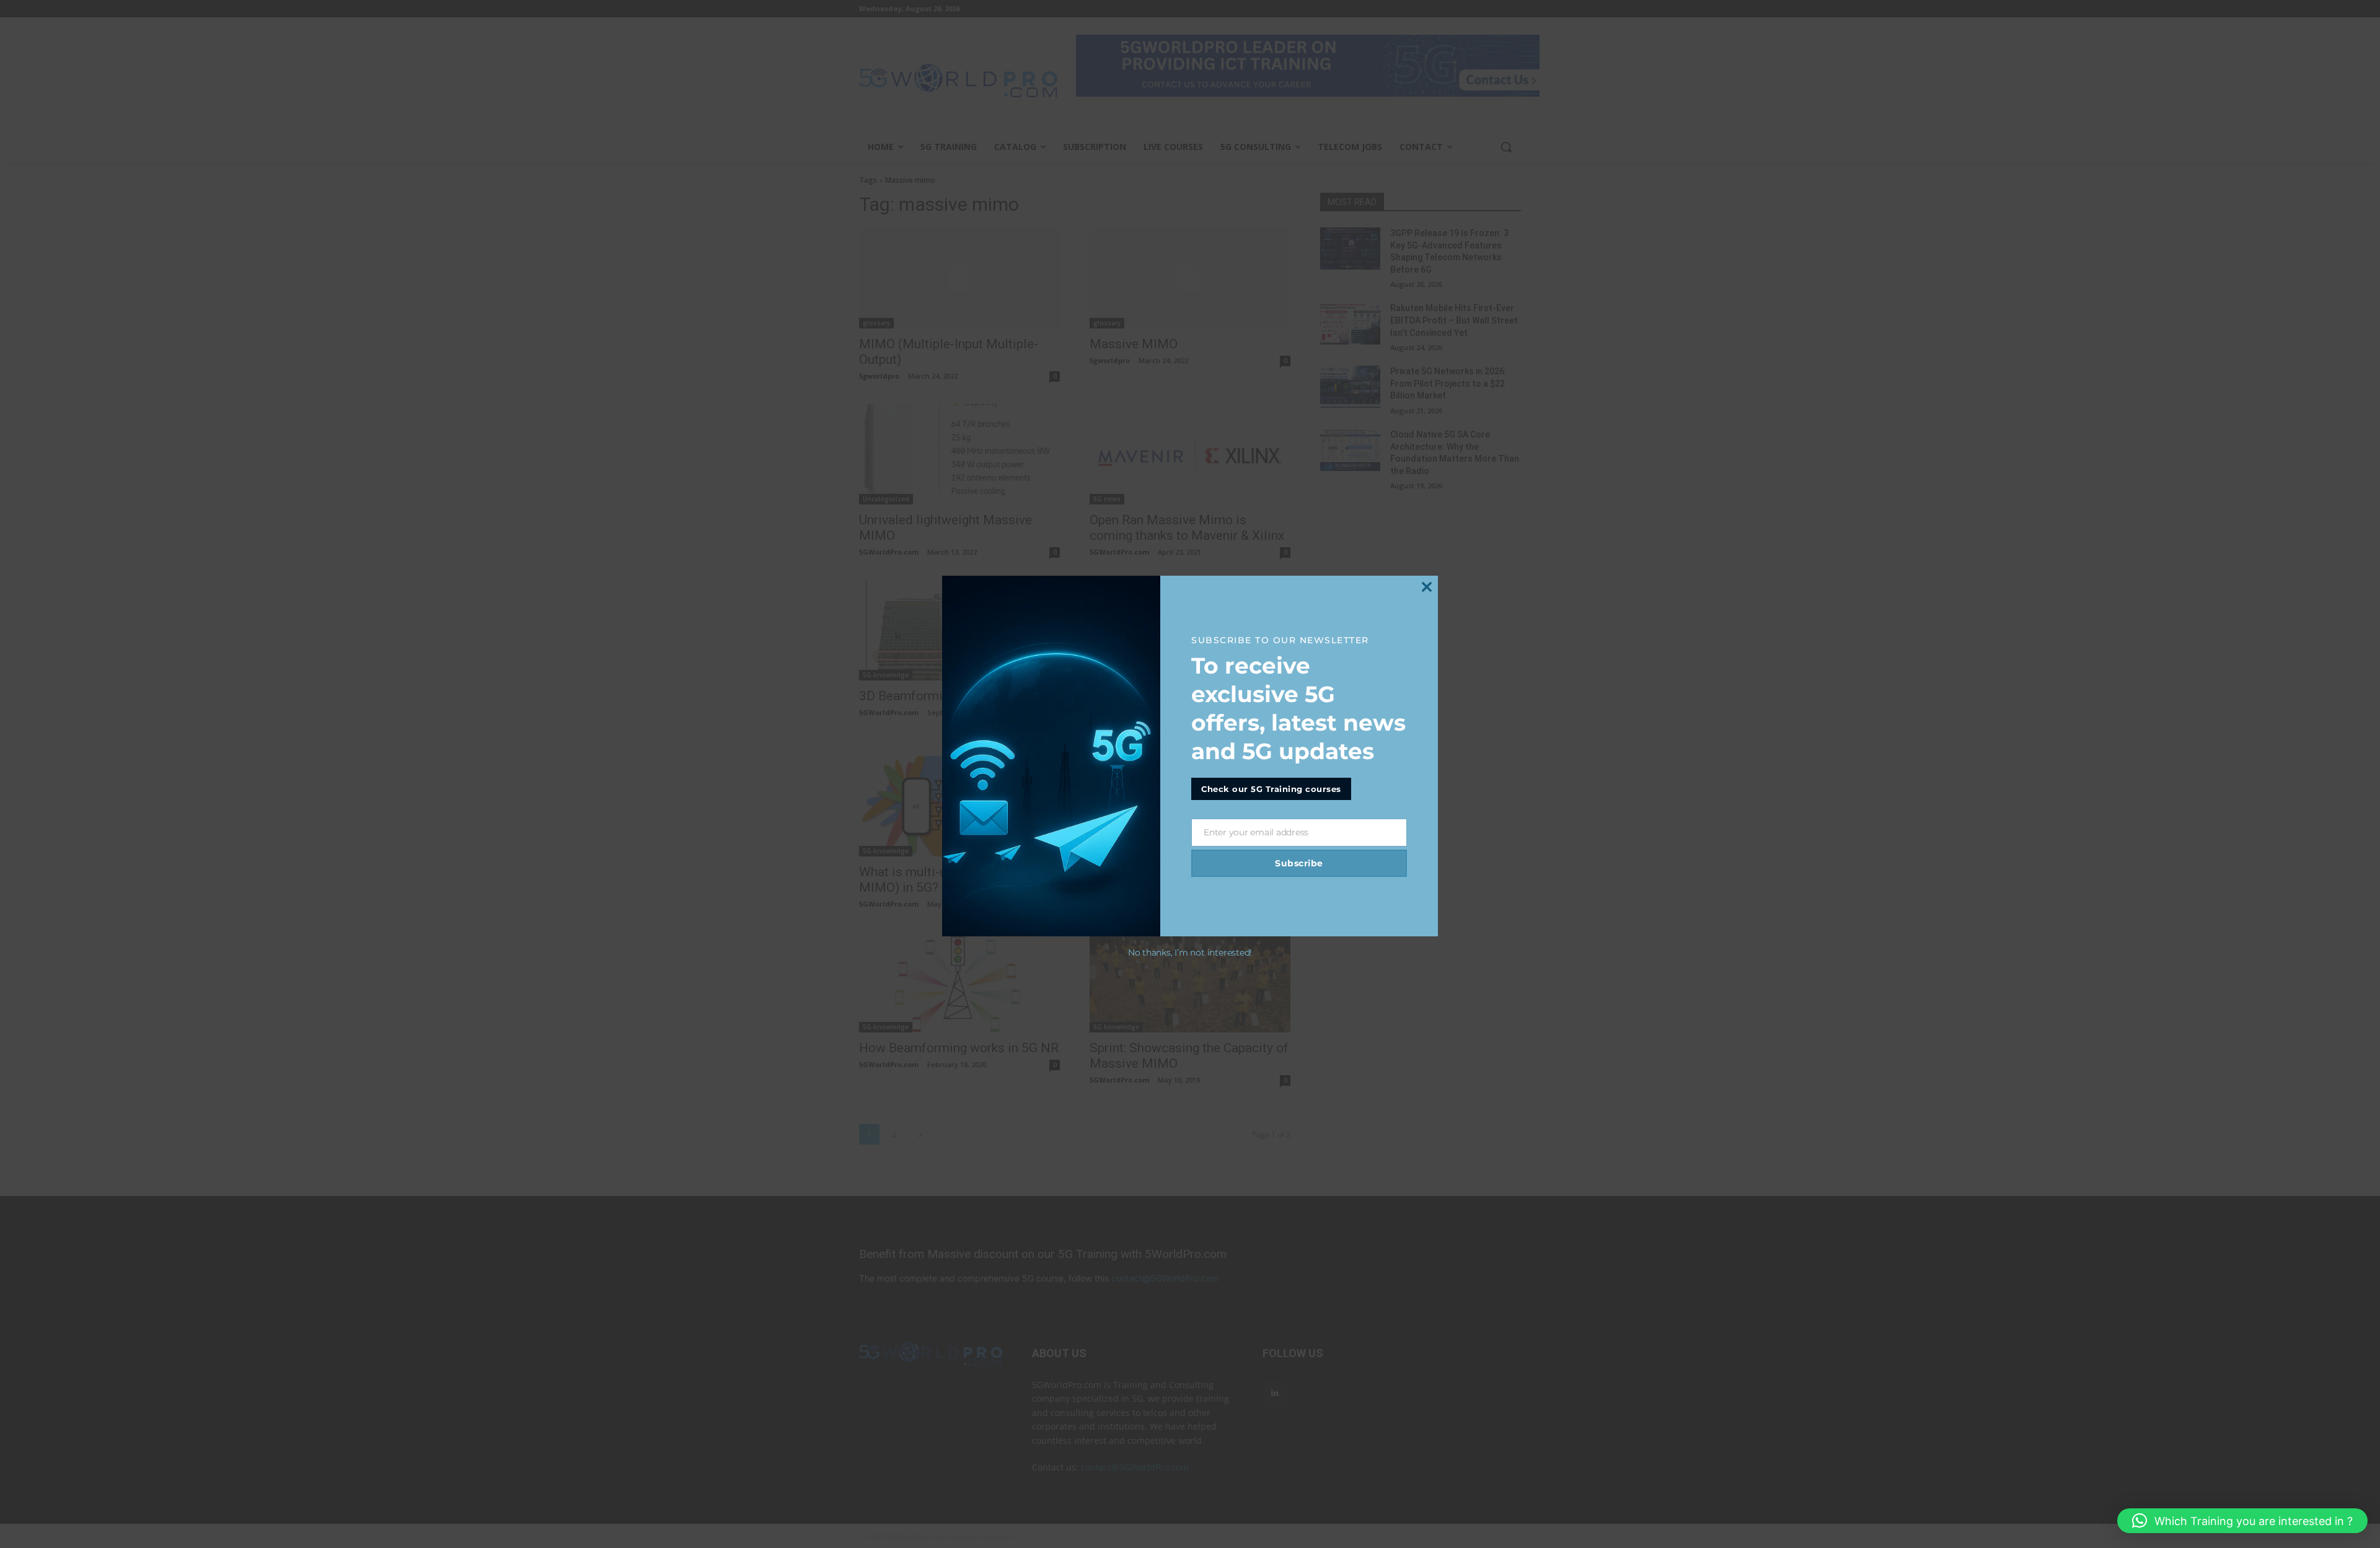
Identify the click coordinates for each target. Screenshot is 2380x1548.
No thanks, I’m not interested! (1190, 952)
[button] (2242, 1521)
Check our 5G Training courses (1271, 789)
